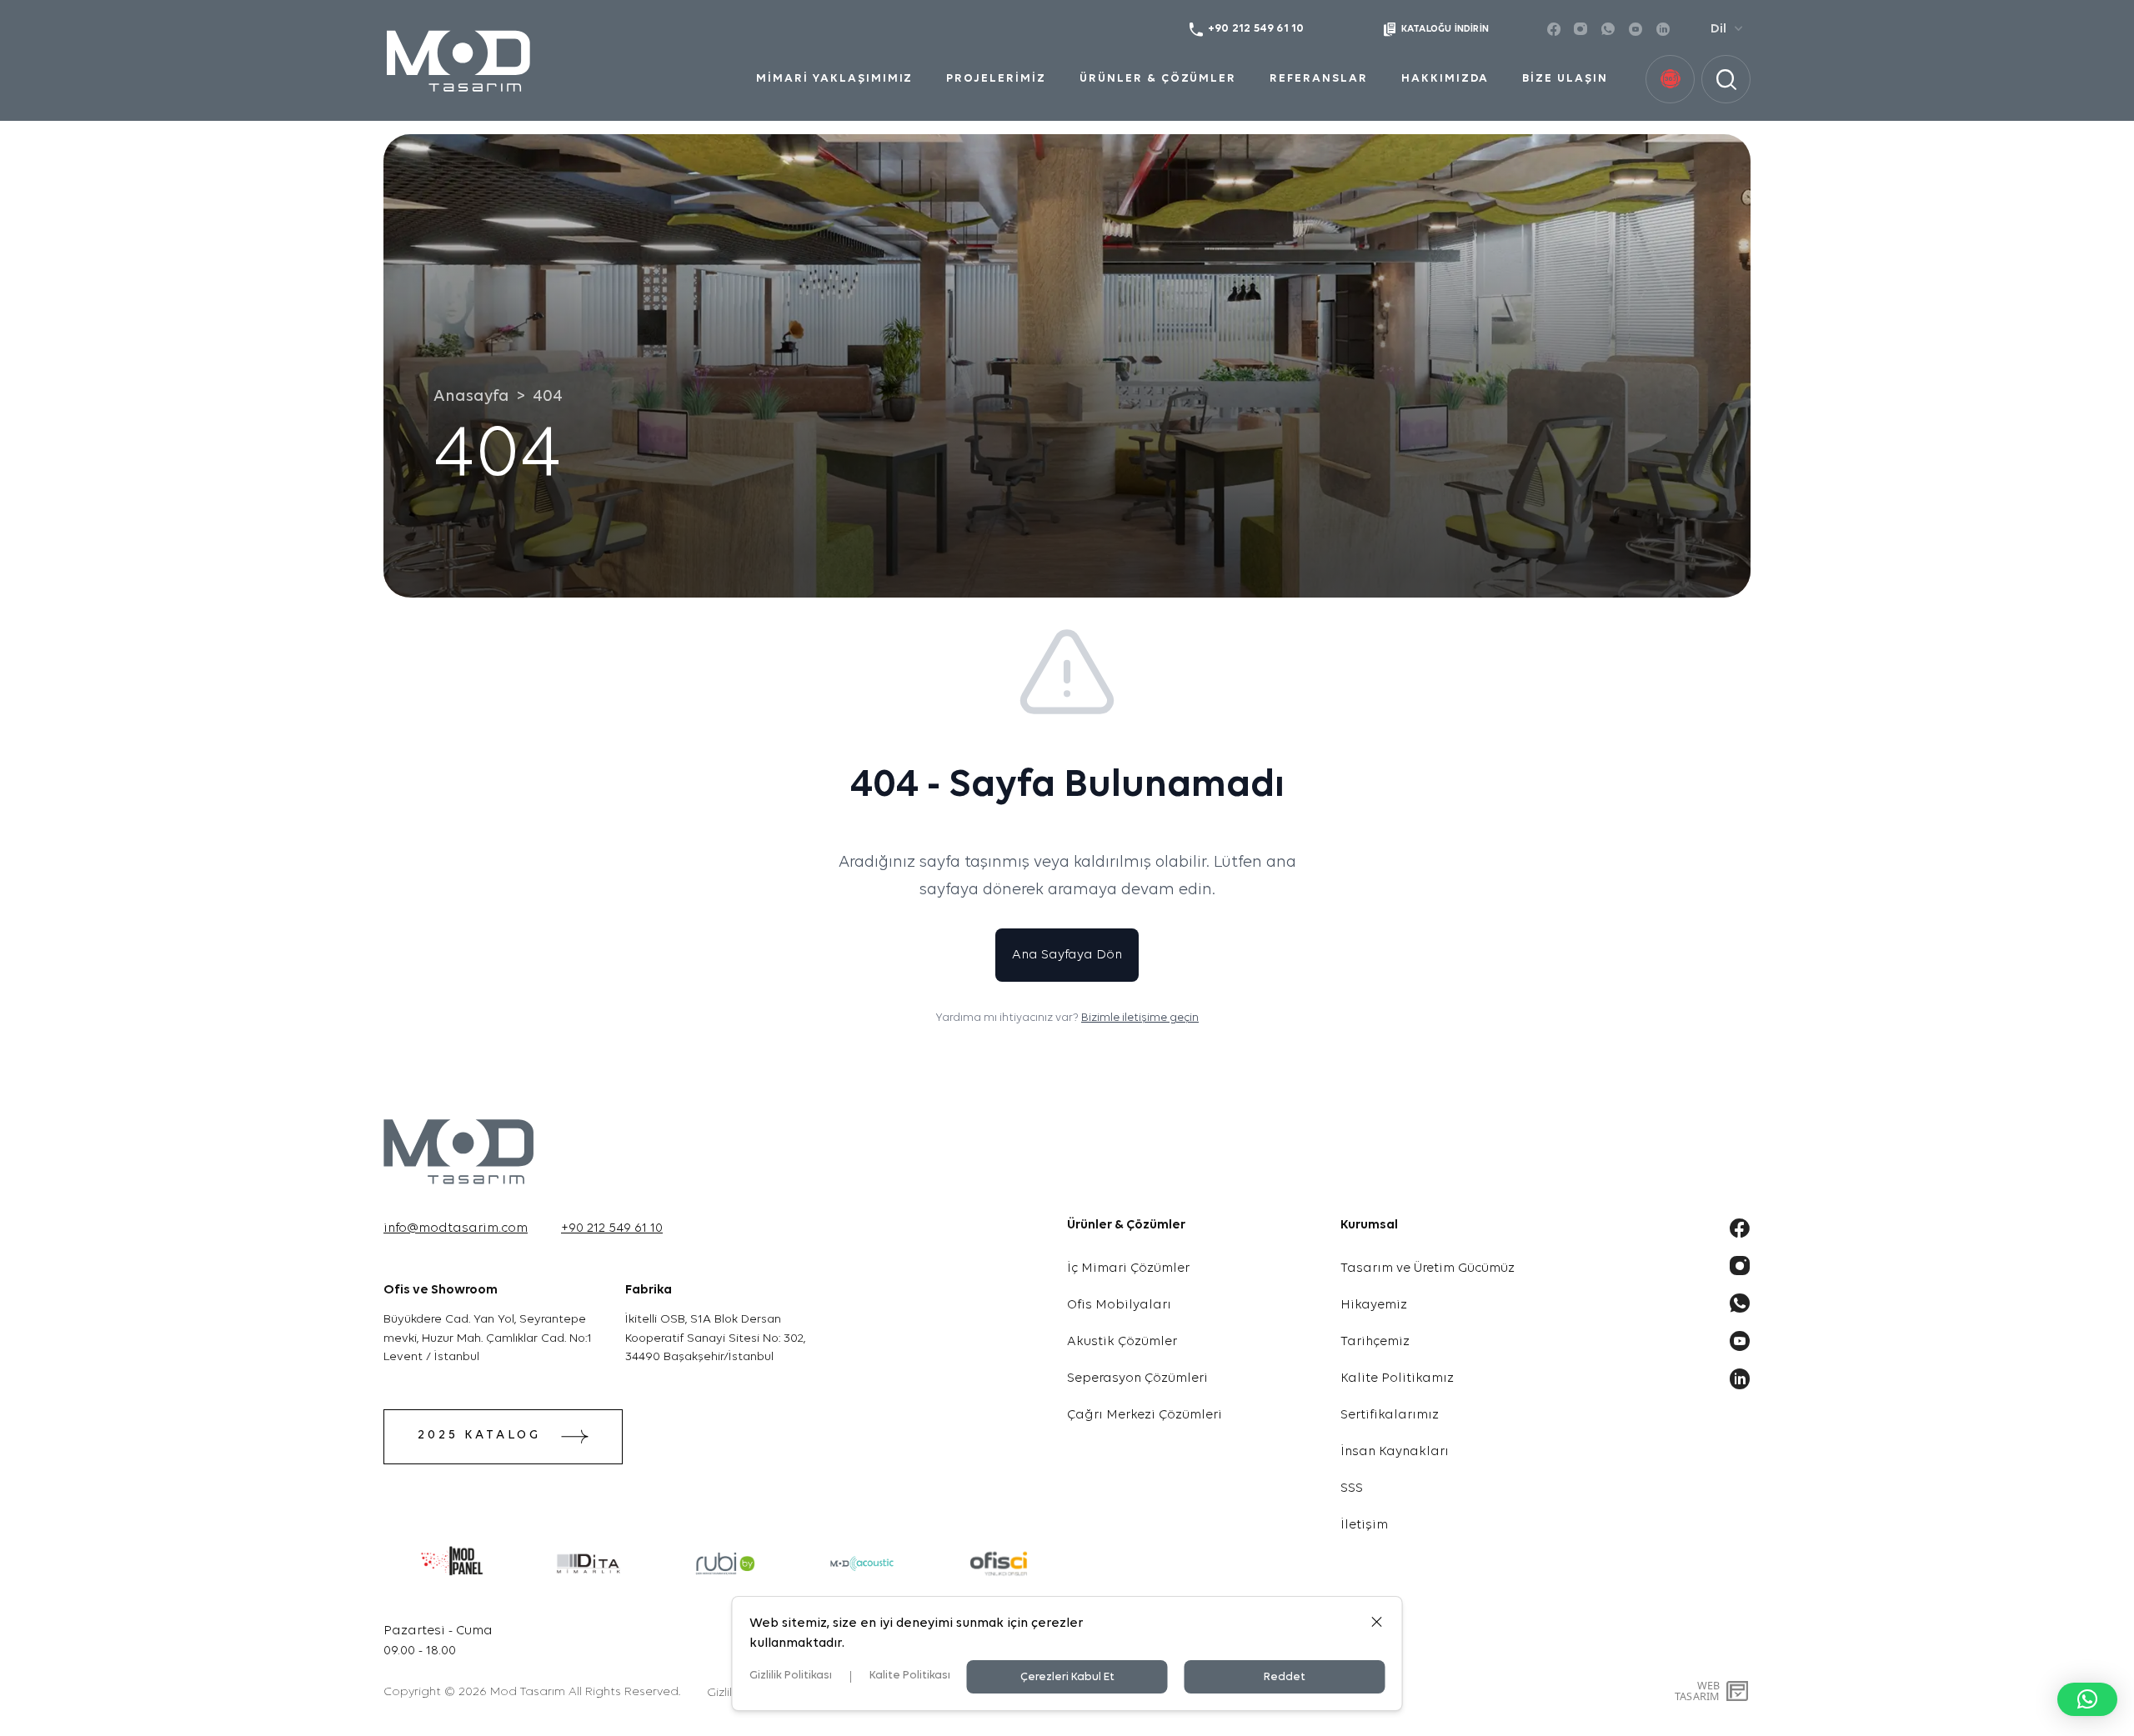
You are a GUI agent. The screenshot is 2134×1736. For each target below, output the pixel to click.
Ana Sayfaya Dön (1067, 955)
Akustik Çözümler (1122, 1342)
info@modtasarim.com (456, 1228)
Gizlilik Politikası (791, 1676)
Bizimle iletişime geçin (1140, 1018)
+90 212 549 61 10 (612, 1228)
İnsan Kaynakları (1395, 1452)
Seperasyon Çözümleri (1137, 1378)
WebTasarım (1697, 1691)
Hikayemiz (1374, 1305)
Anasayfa (471, 397)
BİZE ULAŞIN (1565, 79)
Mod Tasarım (528, 1692)
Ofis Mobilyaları (1119, 1305)
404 (548, 397)
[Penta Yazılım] (1739, 1691)
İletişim (1364, 1525)
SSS (1352, 1488)
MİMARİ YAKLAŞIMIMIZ (834, 79)
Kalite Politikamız (1397, 1378)
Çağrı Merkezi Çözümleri (1145, 1415)
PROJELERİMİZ (996, 79)
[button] (2087, 1699)
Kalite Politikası (910, 1676)
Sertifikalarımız (1390, 1415)
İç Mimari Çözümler (1128, 1268)
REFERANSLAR (1319, 79)
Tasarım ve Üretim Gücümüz (1428, 1268)
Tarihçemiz (1375, 1342)
